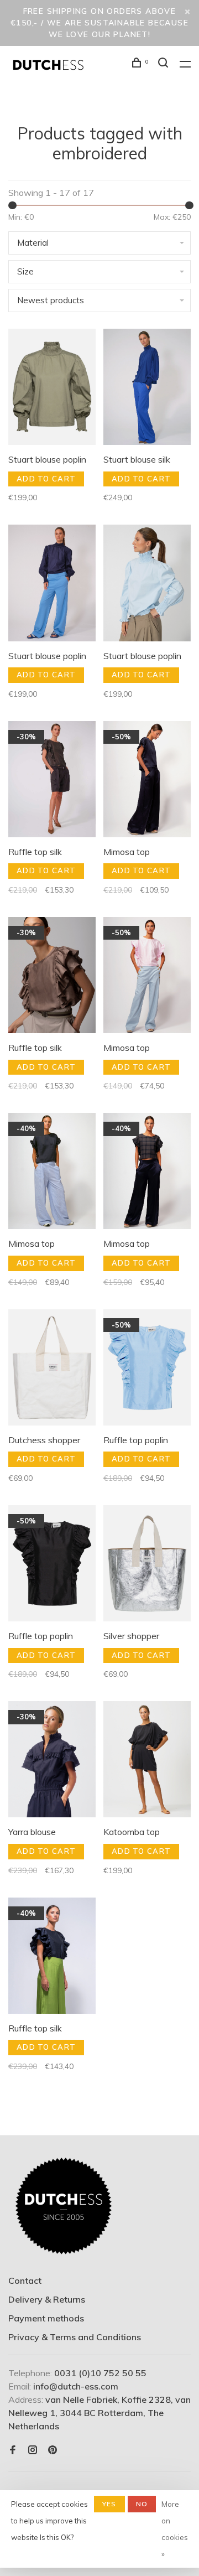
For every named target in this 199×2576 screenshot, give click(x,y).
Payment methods (46, 2318)
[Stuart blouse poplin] (52, 388)
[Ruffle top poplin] (147, 1369)
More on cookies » (175, 2529)
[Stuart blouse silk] (147, 388)
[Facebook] (13, 2450)
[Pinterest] (53, 2450)
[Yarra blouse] (52, 1761)
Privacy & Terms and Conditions (75, 2337)
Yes (109, 2504)
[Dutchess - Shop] (64, 2206)
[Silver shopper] (147, 1565)
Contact (25, 2280)
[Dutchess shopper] (52, 1369)
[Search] (165, 64)
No (142, 2504)
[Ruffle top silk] (52, 781)
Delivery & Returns (47, 2299)
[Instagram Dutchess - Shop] (33, 2450)
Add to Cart (46, 479)
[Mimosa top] (147, 781)
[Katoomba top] (147, 1761)
